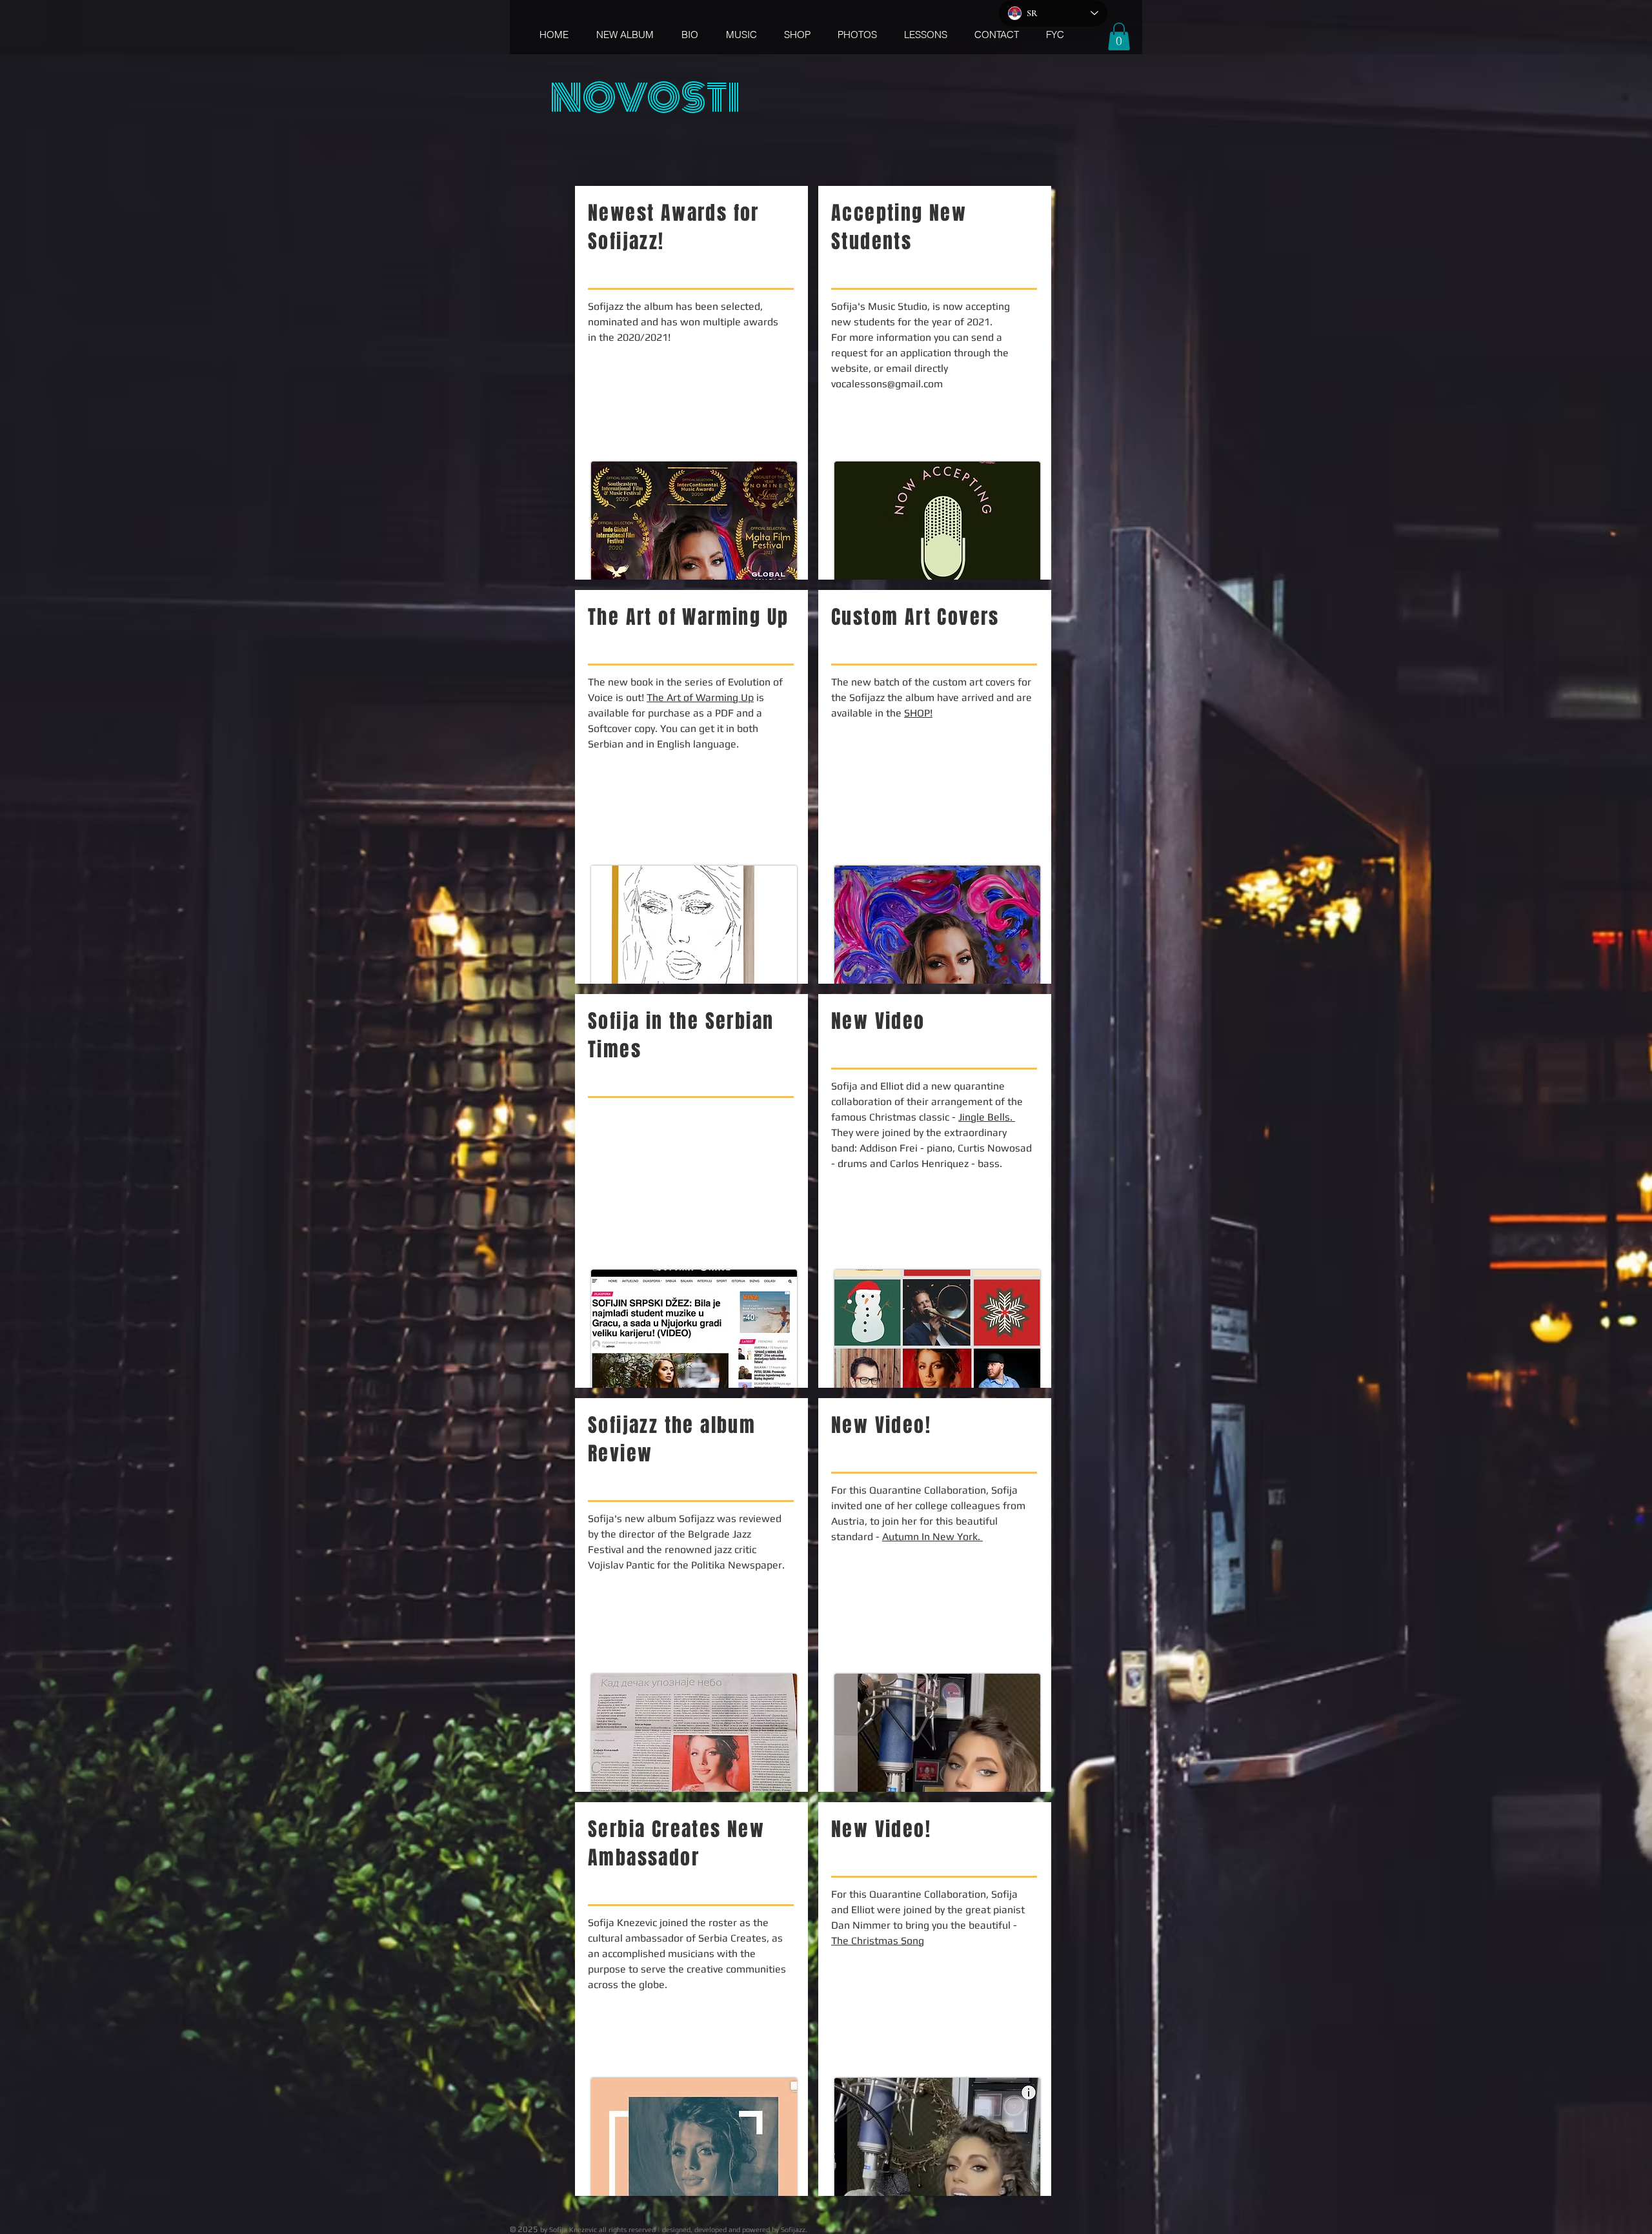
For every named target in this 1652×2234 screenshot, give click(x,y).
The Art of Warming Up (700, 697)
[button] (1119, 36)
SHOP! (918, 713)
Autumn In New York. (932, 1537)
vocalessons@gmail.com (887, 384)
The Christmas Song (878, 1941)
